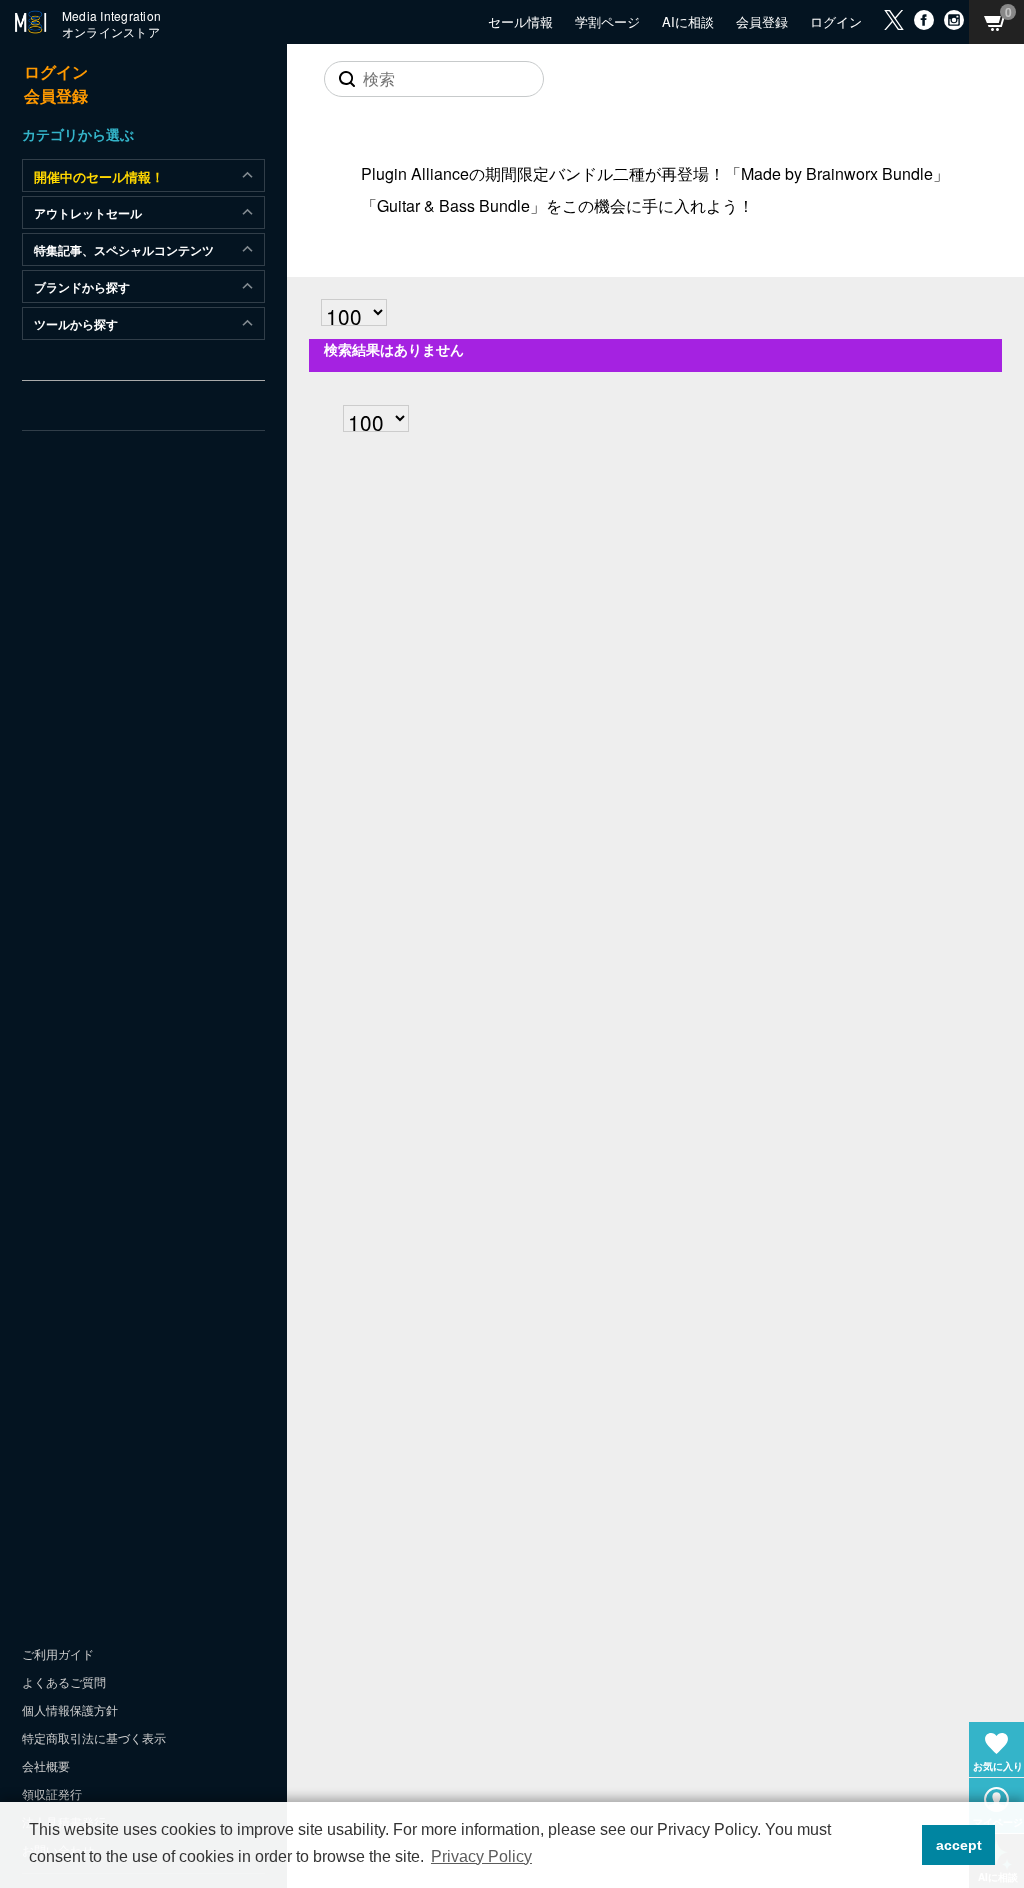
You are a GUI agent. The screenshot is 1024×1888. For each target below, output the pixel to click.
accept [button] (959, 1845)
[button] (901, 1845)
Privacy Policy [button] (481, 1856)
